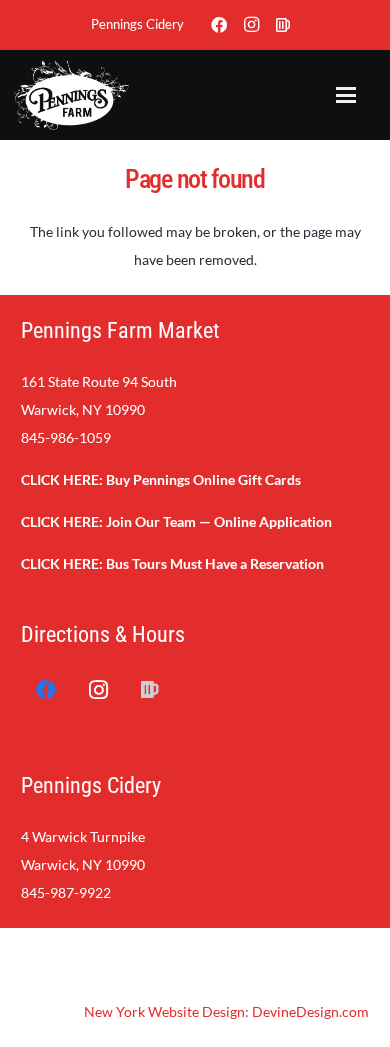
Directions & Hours (103, 634)
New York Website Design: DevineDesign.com (226, 1011)
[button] (346, 95)
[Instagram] (251, 25)
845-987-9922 (66, 892)
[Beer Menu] (283, 25)
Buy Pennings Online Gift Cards (203, 479)
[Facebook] (219, 25)
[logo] (71, 95)
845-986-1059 (66, 437)
